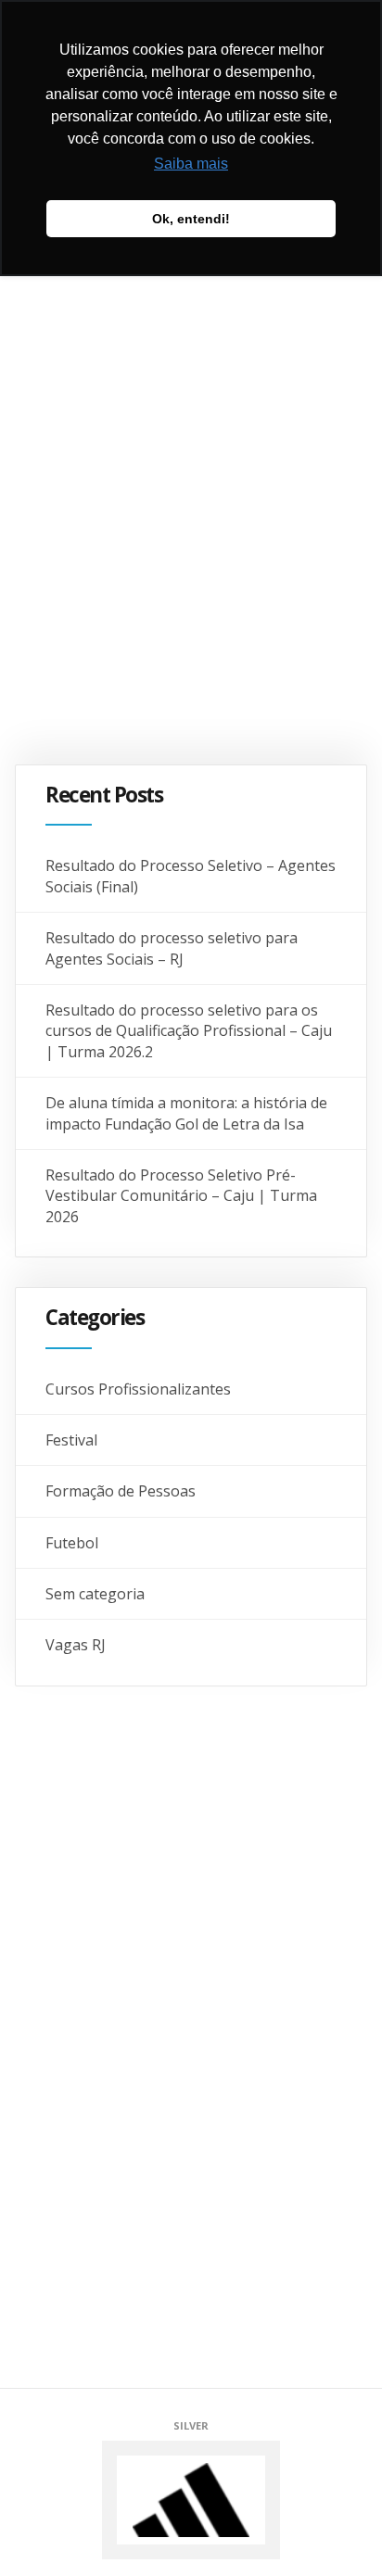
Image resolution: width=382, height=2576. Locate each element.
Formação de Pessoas (121, 1491)
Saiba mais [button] (191, 164)
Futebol (72, 1543)
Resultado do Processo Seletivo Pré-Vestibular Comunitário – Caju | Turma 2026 (181, 1196)
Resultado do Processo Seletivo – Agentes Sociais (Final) (191, 876)
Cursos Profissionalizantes (138, 1389)
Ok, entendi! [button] (191, 219)
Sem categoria (95, 1594)
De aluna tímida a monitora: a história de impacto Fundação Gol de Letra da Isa (186, 1113)
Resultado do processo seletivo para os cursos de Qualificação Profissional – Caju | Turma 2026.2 (189, 1031)
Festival (71, 1440)
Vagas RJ (76, 1645)
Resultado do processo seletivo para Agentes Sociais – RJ (172, 948)
